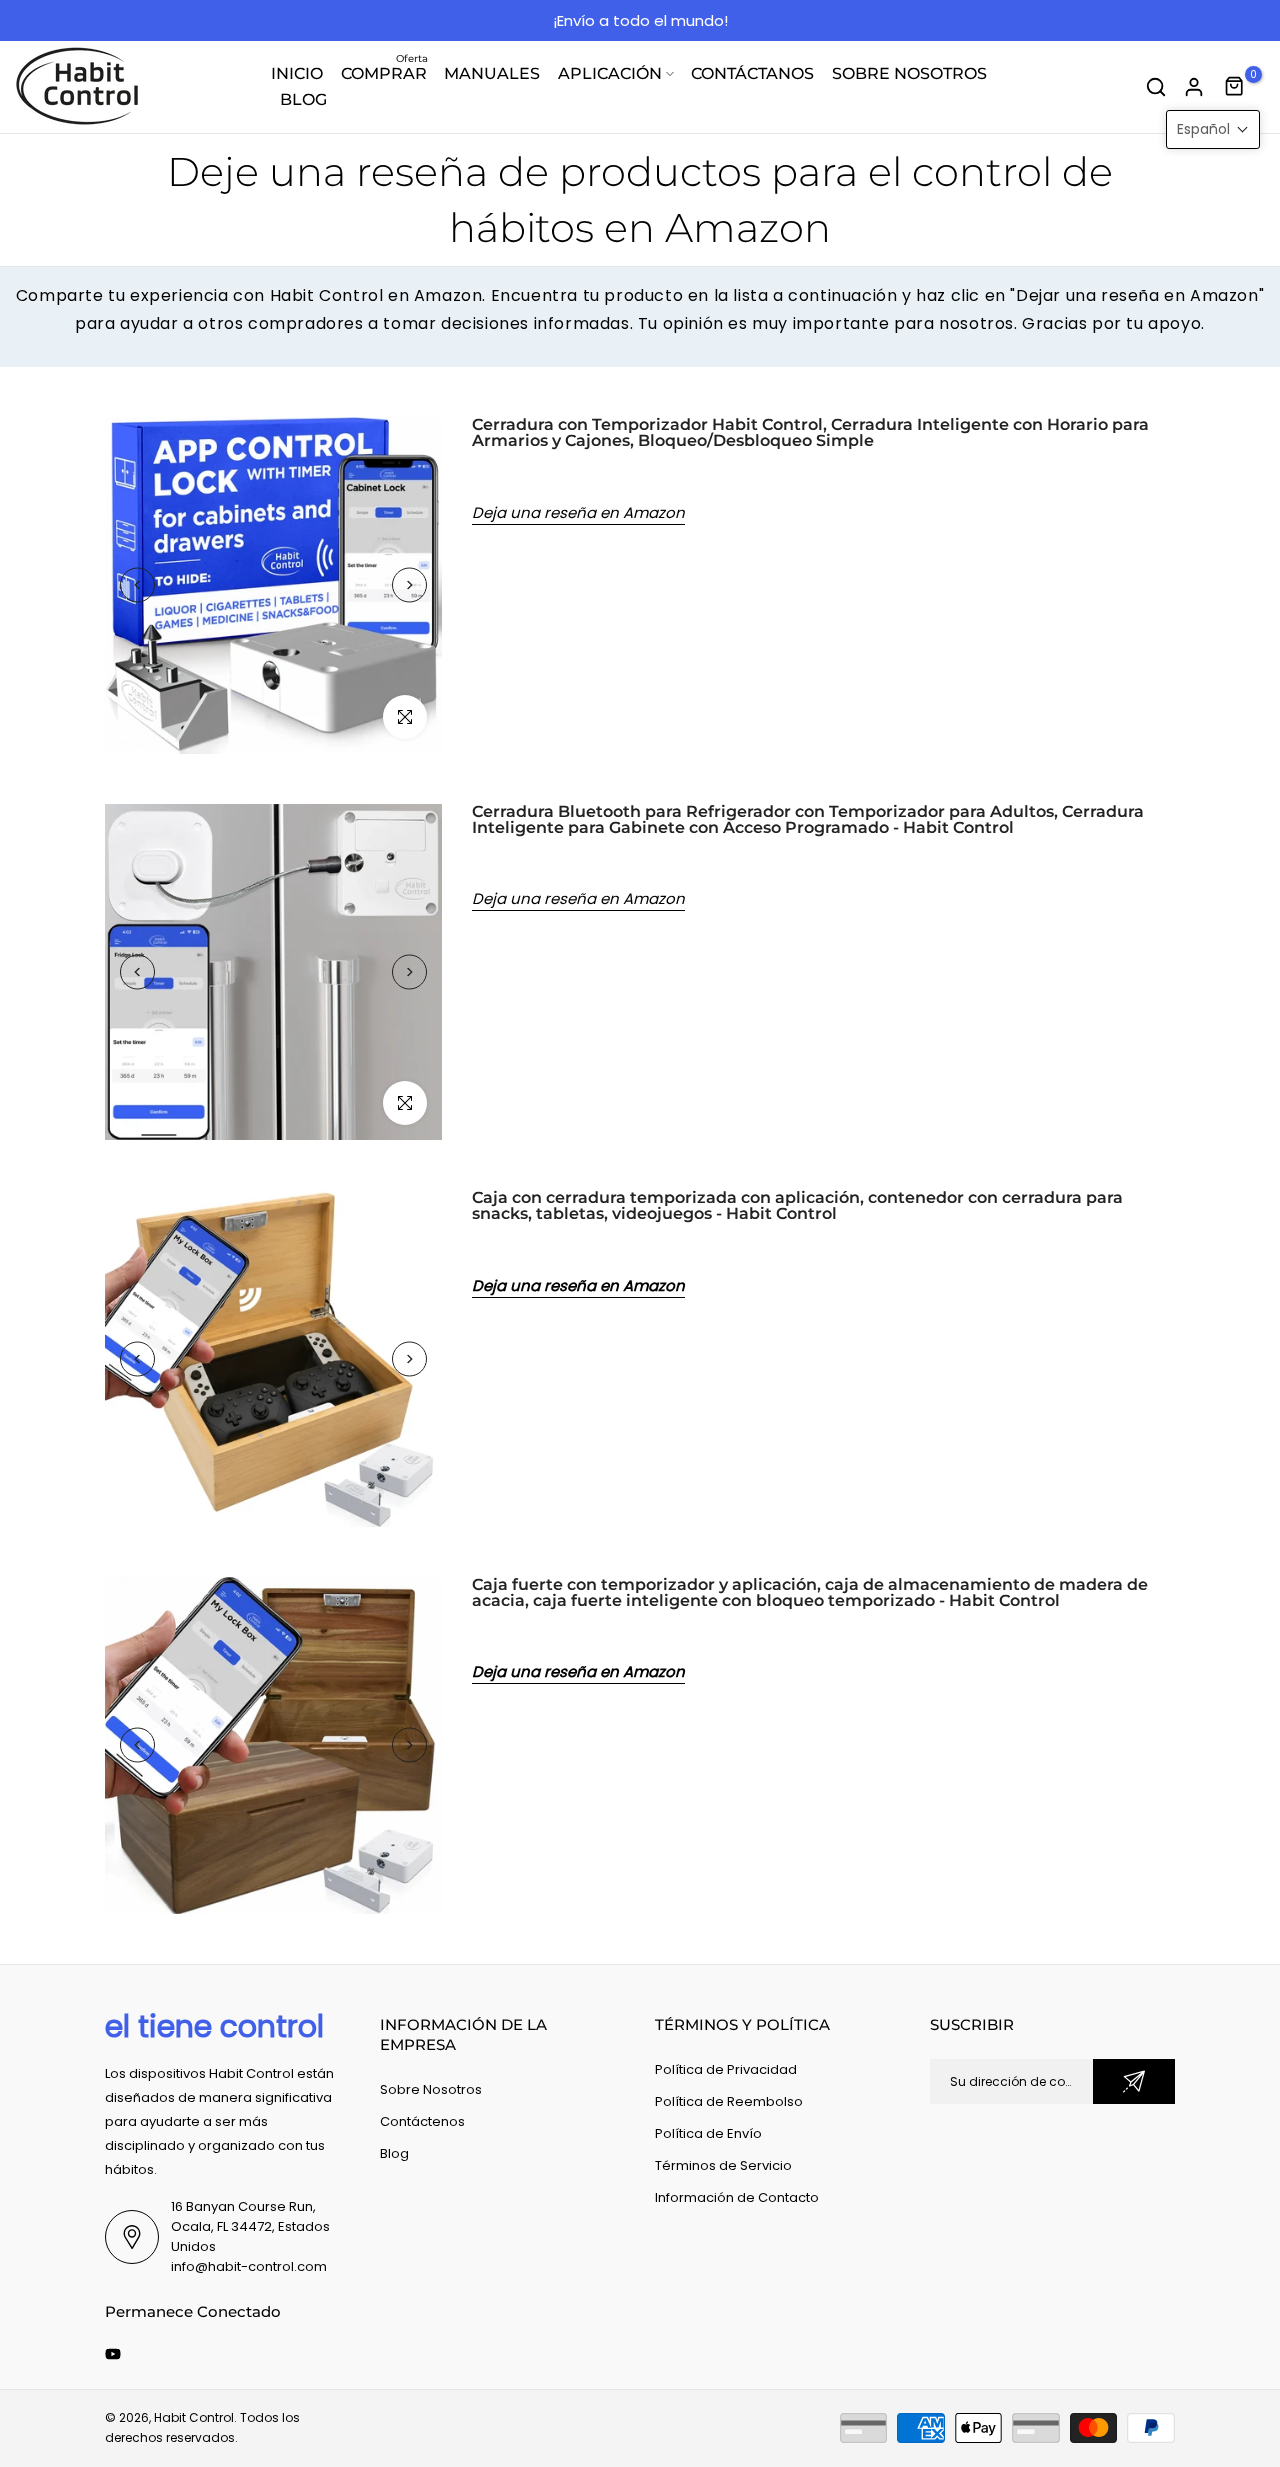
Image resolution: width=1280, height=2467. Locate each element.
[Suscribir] (1134, 2081)
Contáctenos (422, 2121)
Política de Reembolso (729, 2101)
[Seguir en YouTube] (113, 2354)
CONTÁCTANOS (752, 73)
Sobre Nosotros (431, 2089)
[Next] (409, 585)
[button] (1213, 129)
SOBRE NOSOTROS (909, 73)
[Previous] (137, 585)
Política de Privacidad (726, 2069)
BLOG (303, 99)
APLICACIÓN (610, 73)
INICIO (297, 73)
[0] (1235, 87)
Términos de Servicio (723, 2165)
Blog (394, 2153)
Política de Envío (708, 2133)
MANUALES (492, 73)
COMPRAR (385, 72)
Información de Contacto (737, 2197)
